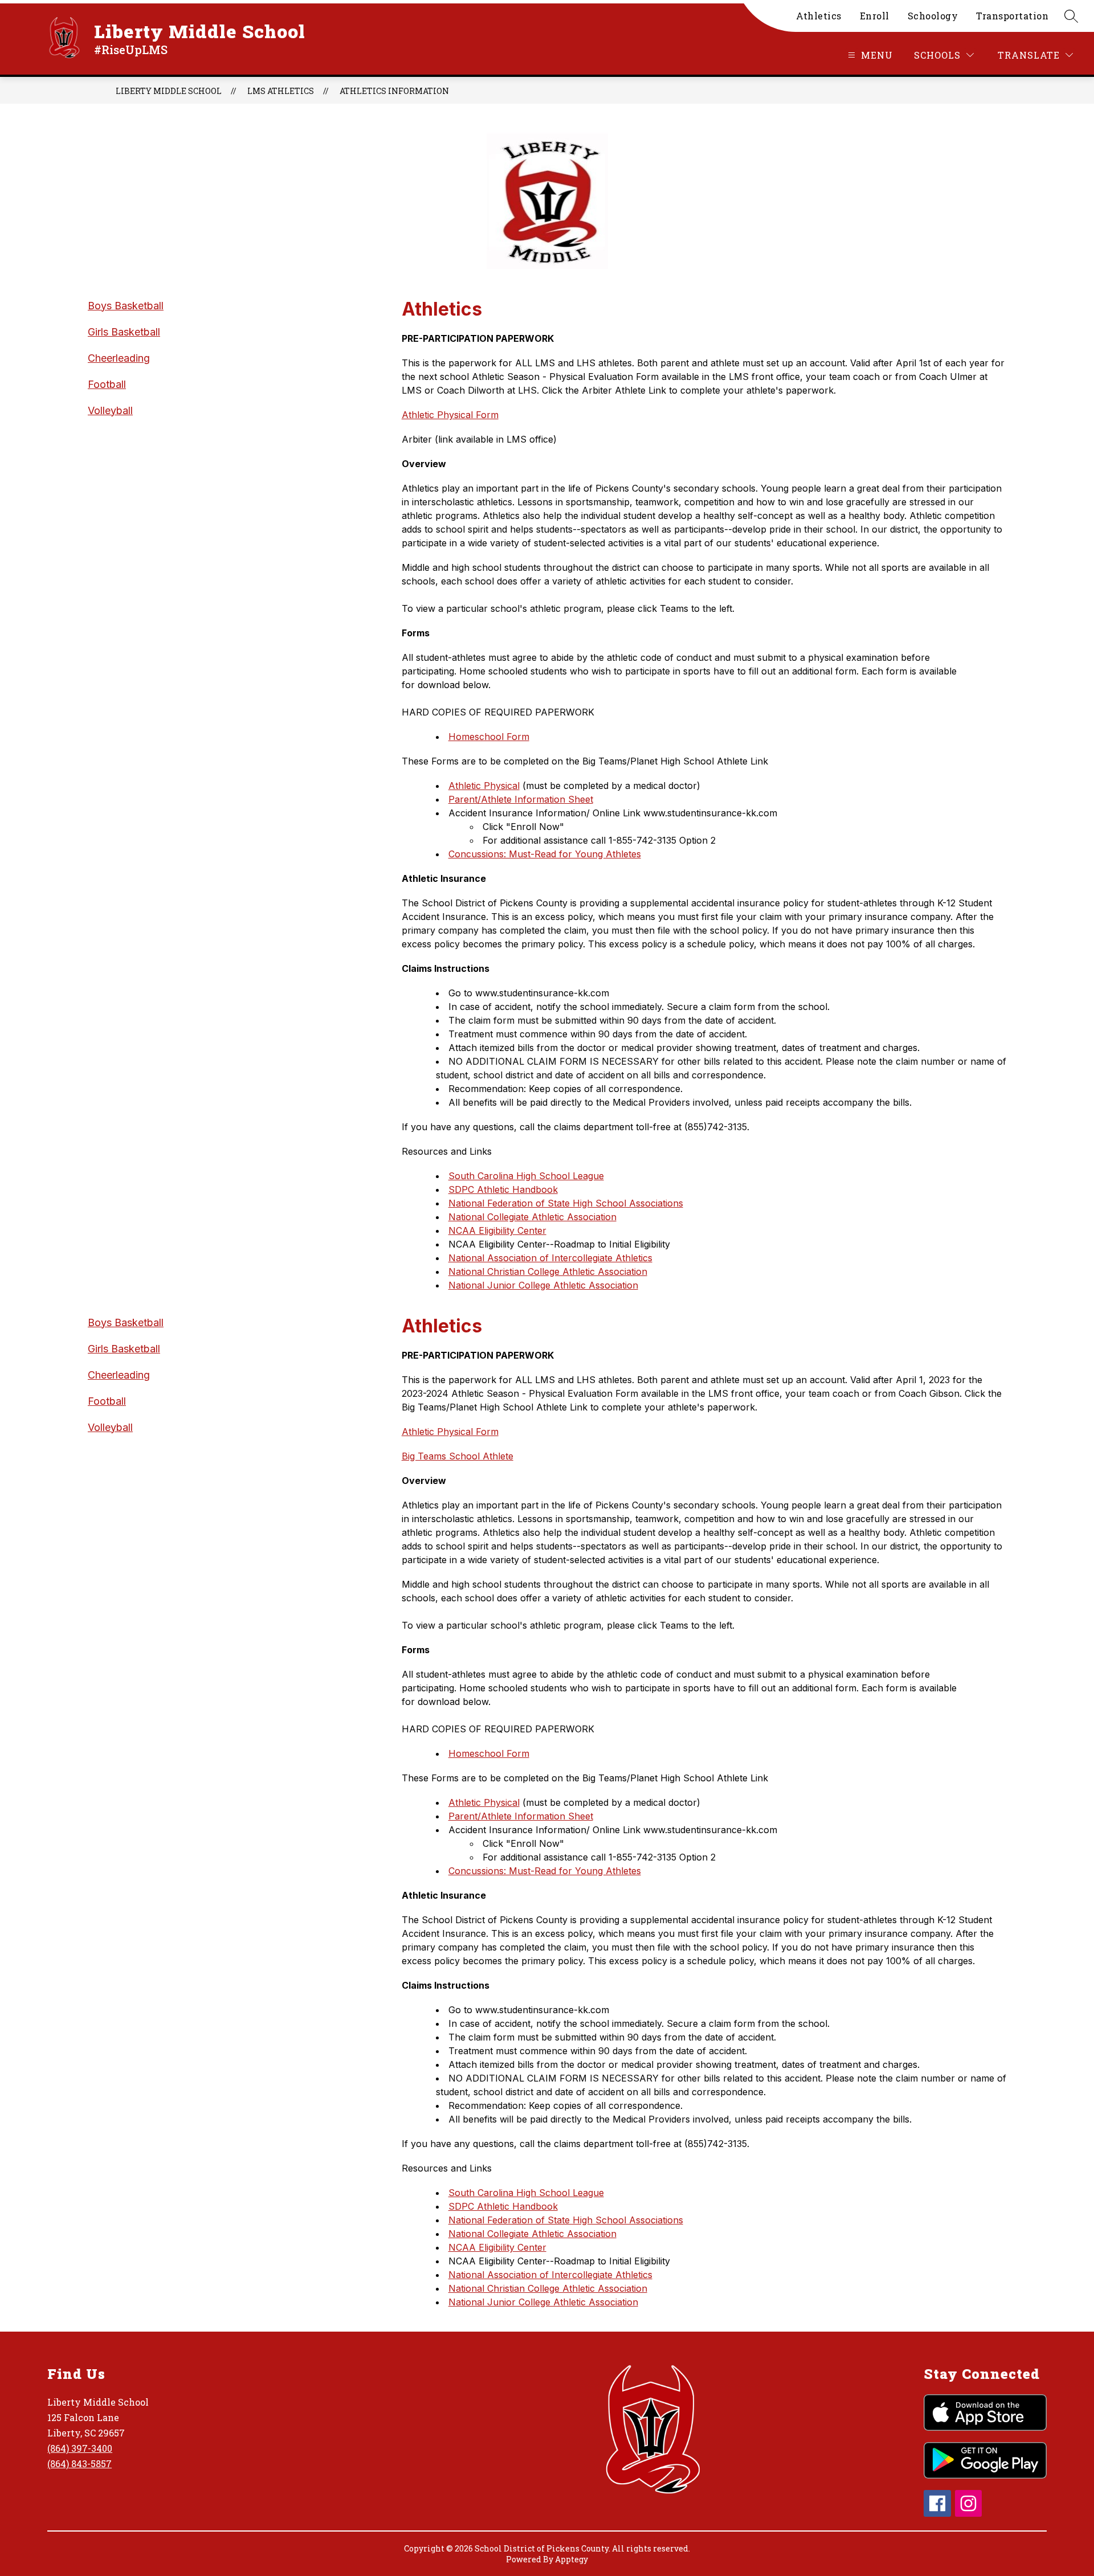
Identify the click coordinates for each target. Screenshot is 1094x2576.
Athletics (819, 16)
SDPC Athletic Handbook (503, 1189)
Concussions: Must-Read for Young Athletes (545, 854)
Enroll (875, 16)
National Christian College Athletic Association (548, 1271)
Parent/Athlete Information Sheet (521, 799)
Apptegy (572, 2559)
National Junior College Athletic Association (543, 1285)
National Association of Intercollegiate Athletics (550, 1258)
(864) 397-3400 (80, 2448)
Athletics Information (394, 91)
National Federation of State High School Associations (566, 1203)
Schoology (933, 16)
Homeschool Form (489, 737)
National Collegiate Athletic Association (532, 1217)
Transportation (1012, 16)
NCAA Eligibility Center (497, 1230)
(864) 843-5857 (79, 2463)
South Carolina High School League (526, 1176)
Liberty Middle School (169, 91)
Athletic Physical (484, 786)
